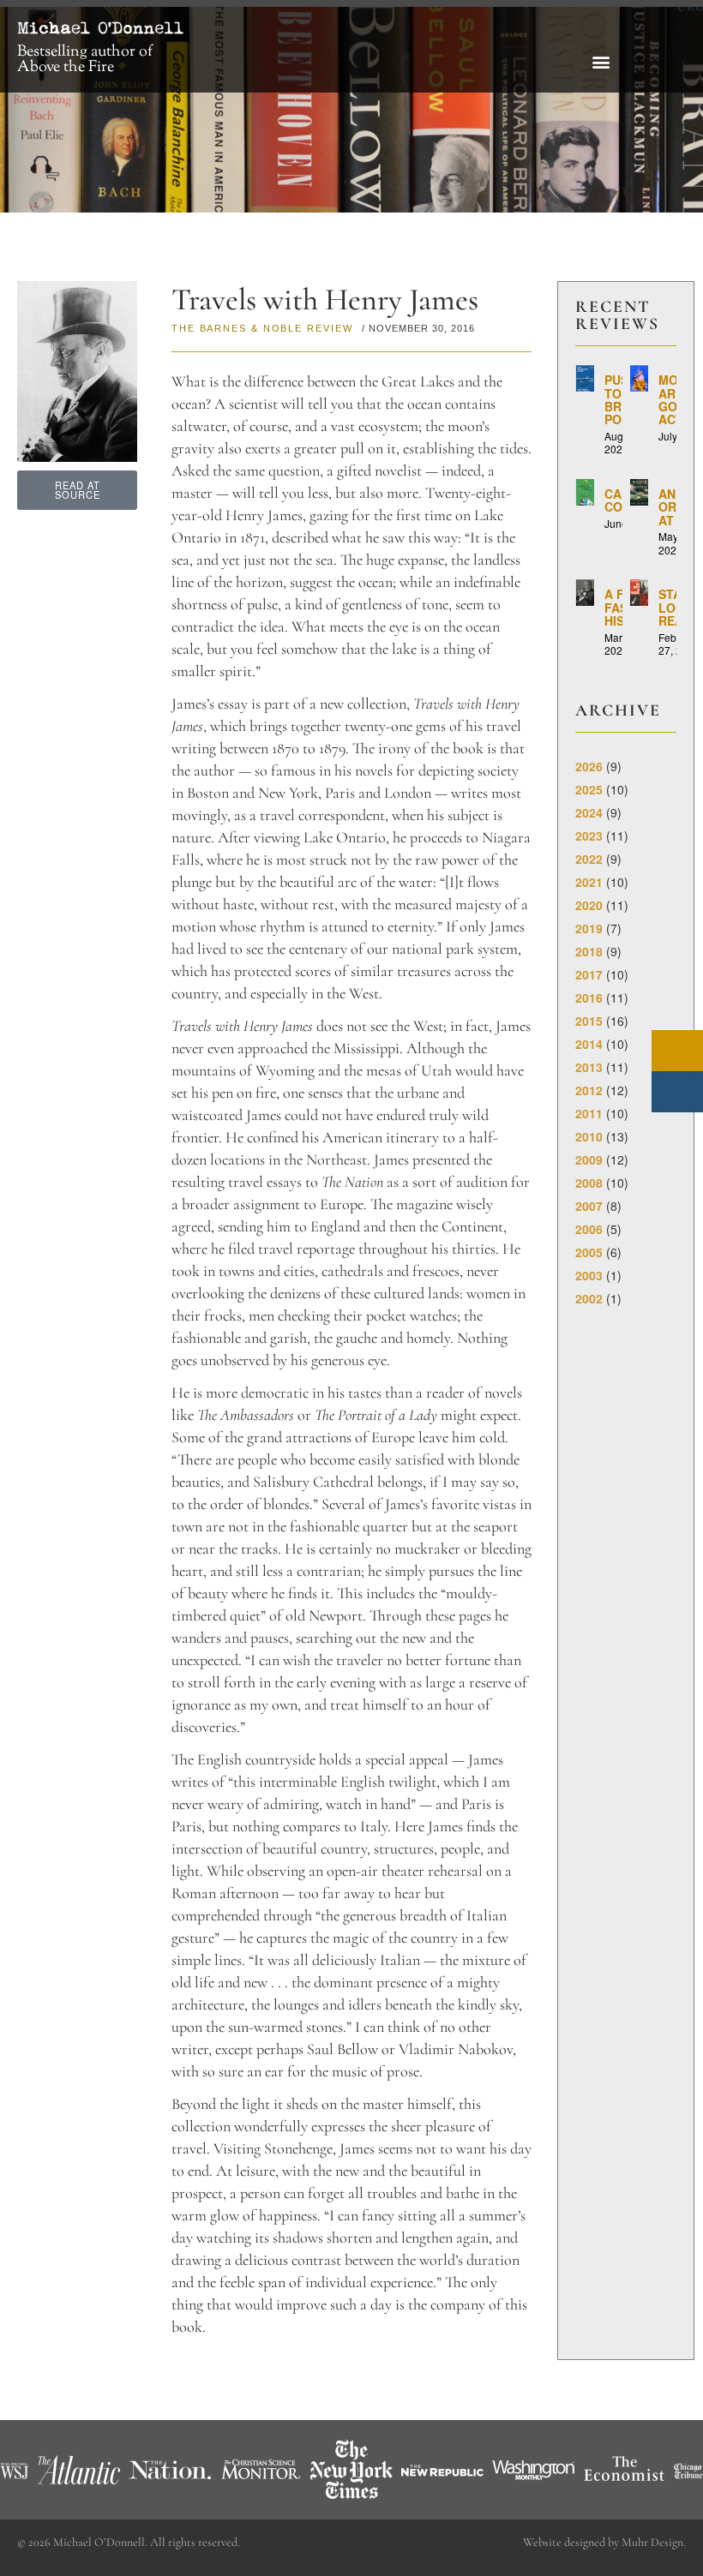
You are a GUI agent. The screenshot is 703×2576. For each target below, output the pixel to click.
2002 (589, 1298)
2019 (589, 928)
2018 (589, 951)
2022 (589, 859)
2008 (589, 1183)
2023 (589, 836)
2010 (589, 1136)
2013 (589, 1067)
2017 (589, 974)
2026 (589, 766)
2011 (589, 1113)
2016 (589, 997)
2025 (589, 789)
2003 (589, 1275)
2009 (589, 1159)
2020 (589, 905)
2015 (589, 1021)
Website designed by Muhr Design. (604, 2542)
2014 (589, 1044)
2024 (589, 812)
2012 (589, 1090)
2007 (589, 1206)
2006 (589, 1229)
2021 (589, 882)
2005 (589, 1252)
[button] (601, 61)
